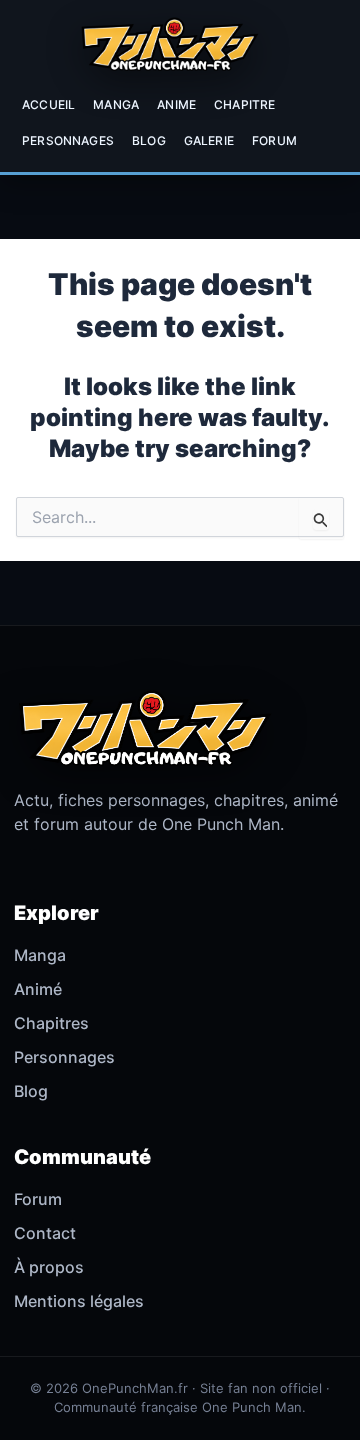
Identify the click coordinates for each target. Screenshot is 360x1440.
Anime (176, 104)
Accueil (48, 104)
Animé (38, 989)
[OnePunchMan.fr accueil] (169, 44)
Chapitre (244, 104)
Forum (274, 140)
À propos (49, 1267)
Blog (149, 140)
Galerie (209, 140)
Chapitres (51, 1023)
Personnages (68, 140)
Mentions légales (79, 1301)
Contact (45, 1233)
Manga (116, 104)
